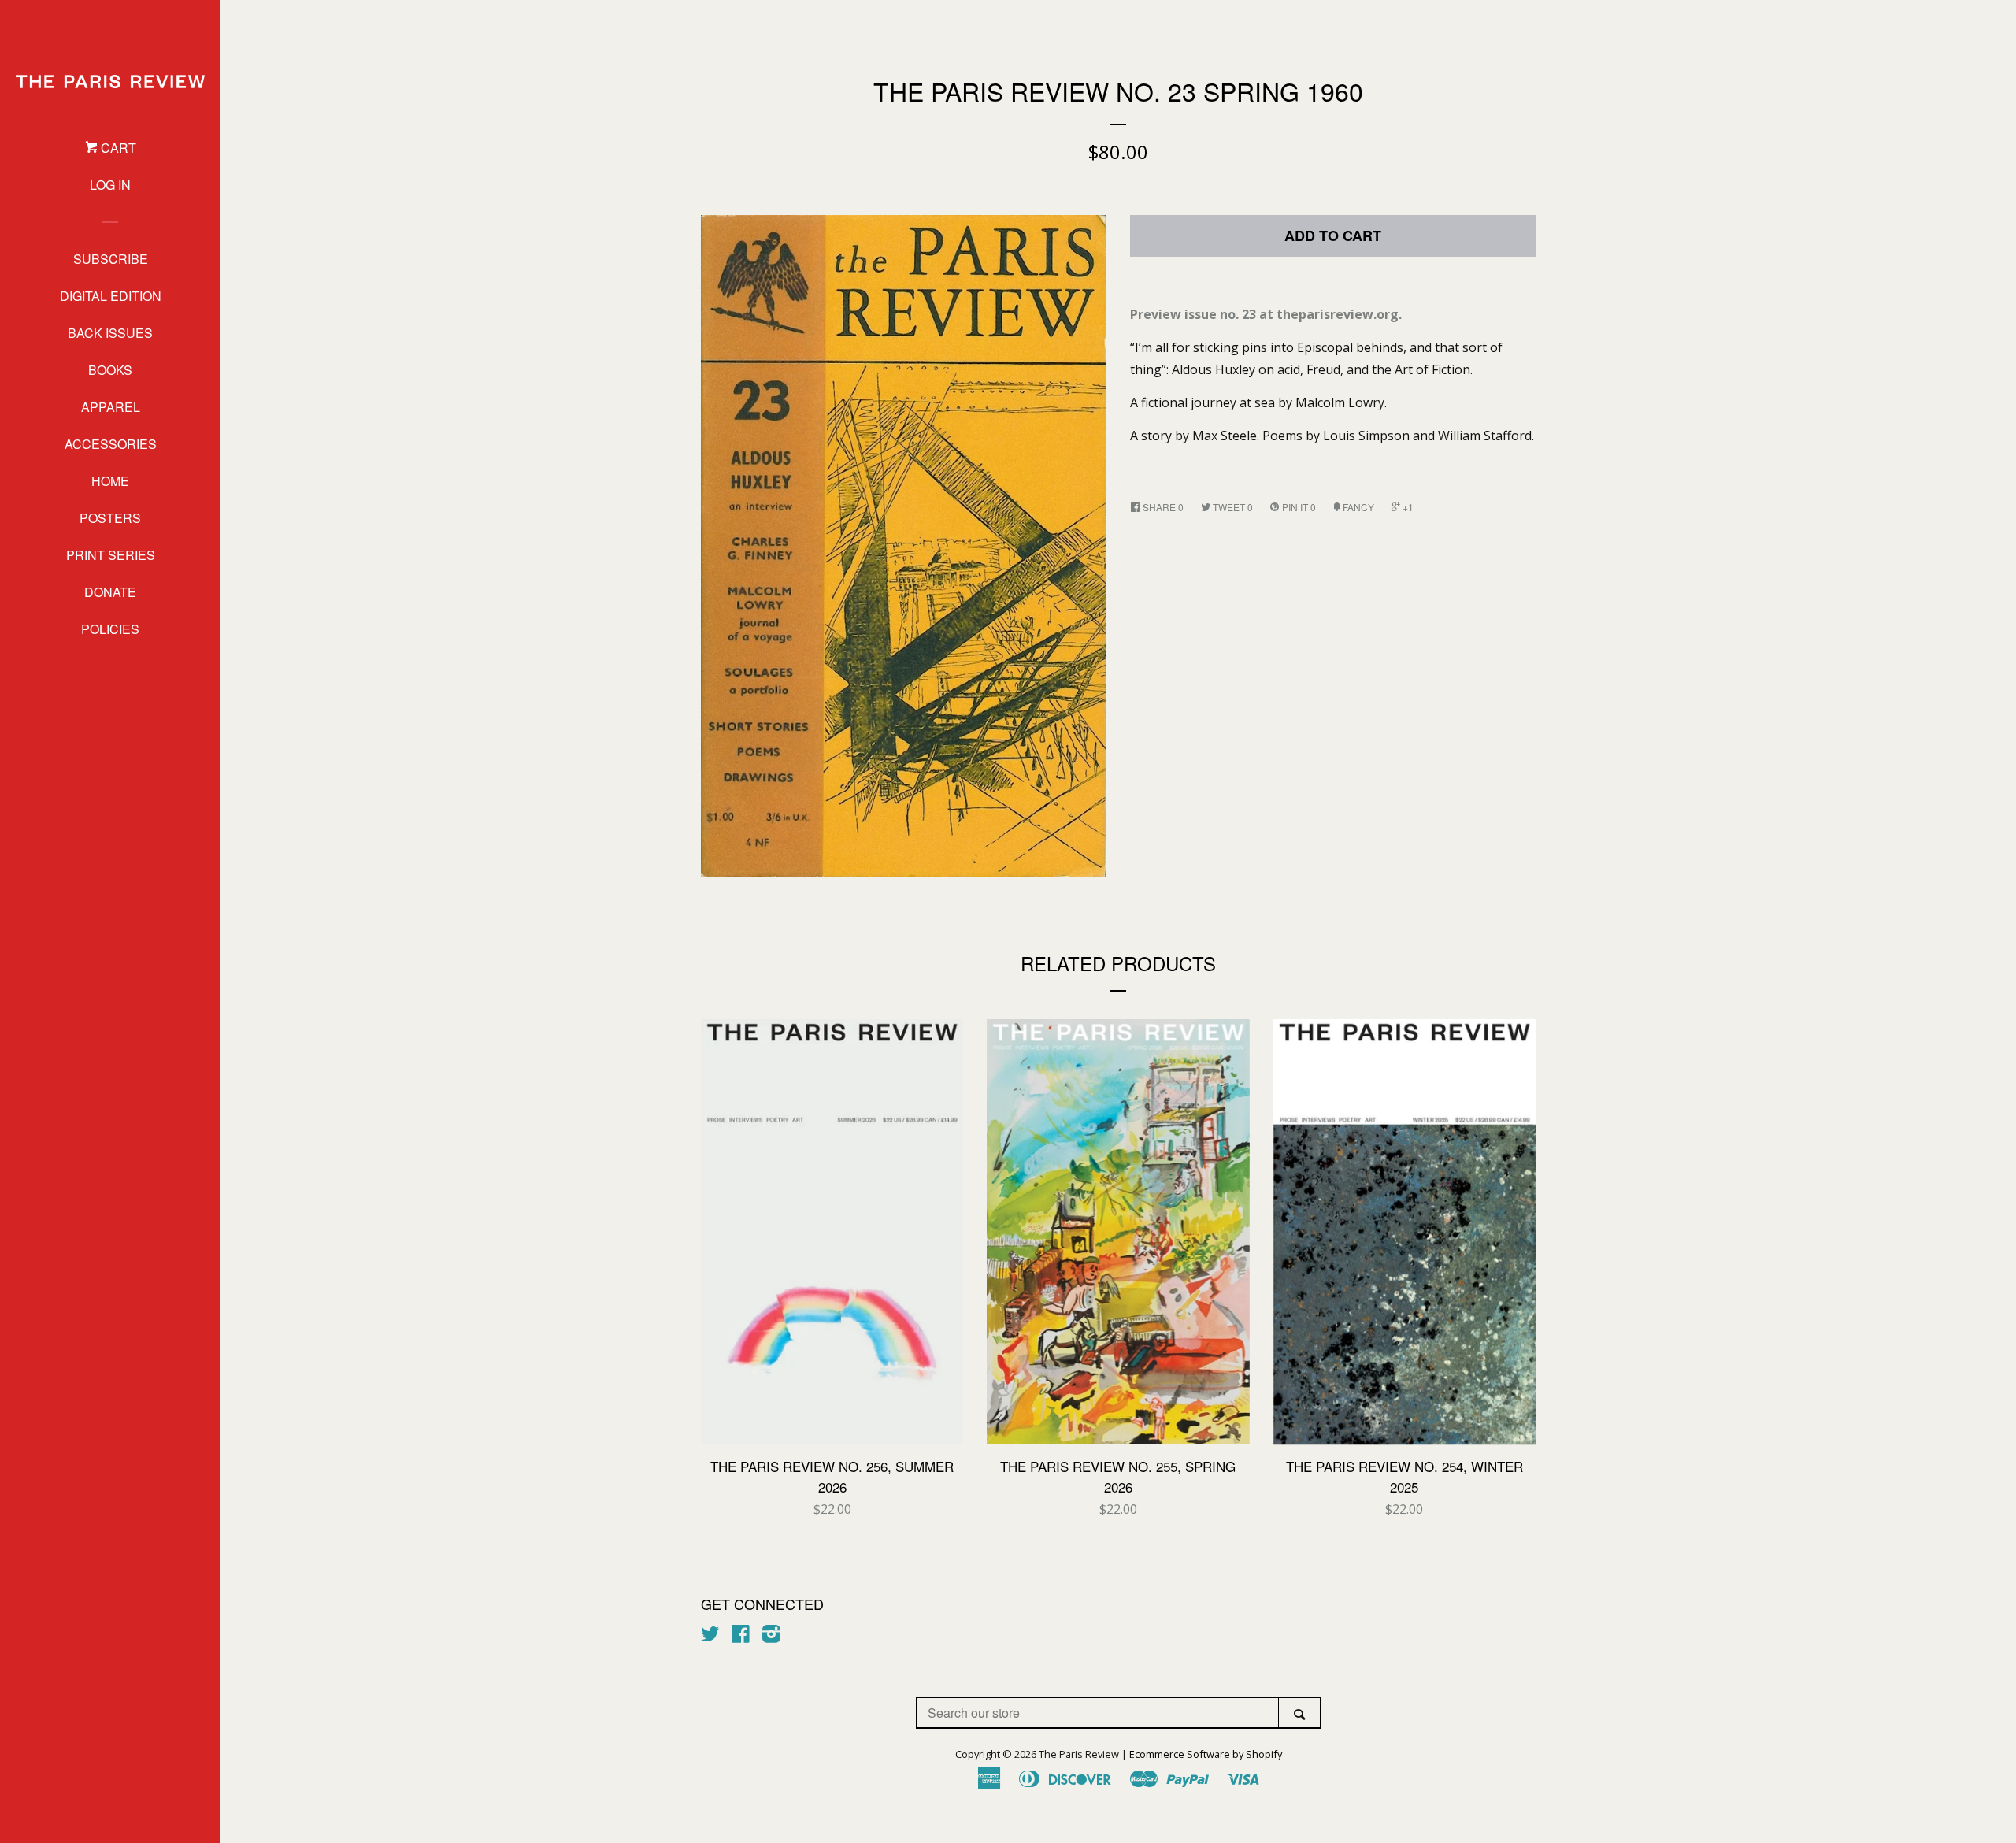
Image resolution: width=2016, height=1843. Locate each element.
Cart (117, 148)
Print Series (111, 555)
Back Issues (110, 333)
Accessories (111, 444)
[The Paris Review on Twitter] (710, 1637)
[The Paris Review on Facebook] (741, 1637)
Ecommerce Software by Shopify (1206, 1754)
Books (110, 370)
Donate (110, 592)
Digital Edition (111, 296)
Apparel (111, 407)
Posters (110, 518)
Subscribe (111, 259)
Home (110, 481)
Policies (110, 629)
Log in (110, 185)
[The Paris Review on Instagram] (771, 1637)
